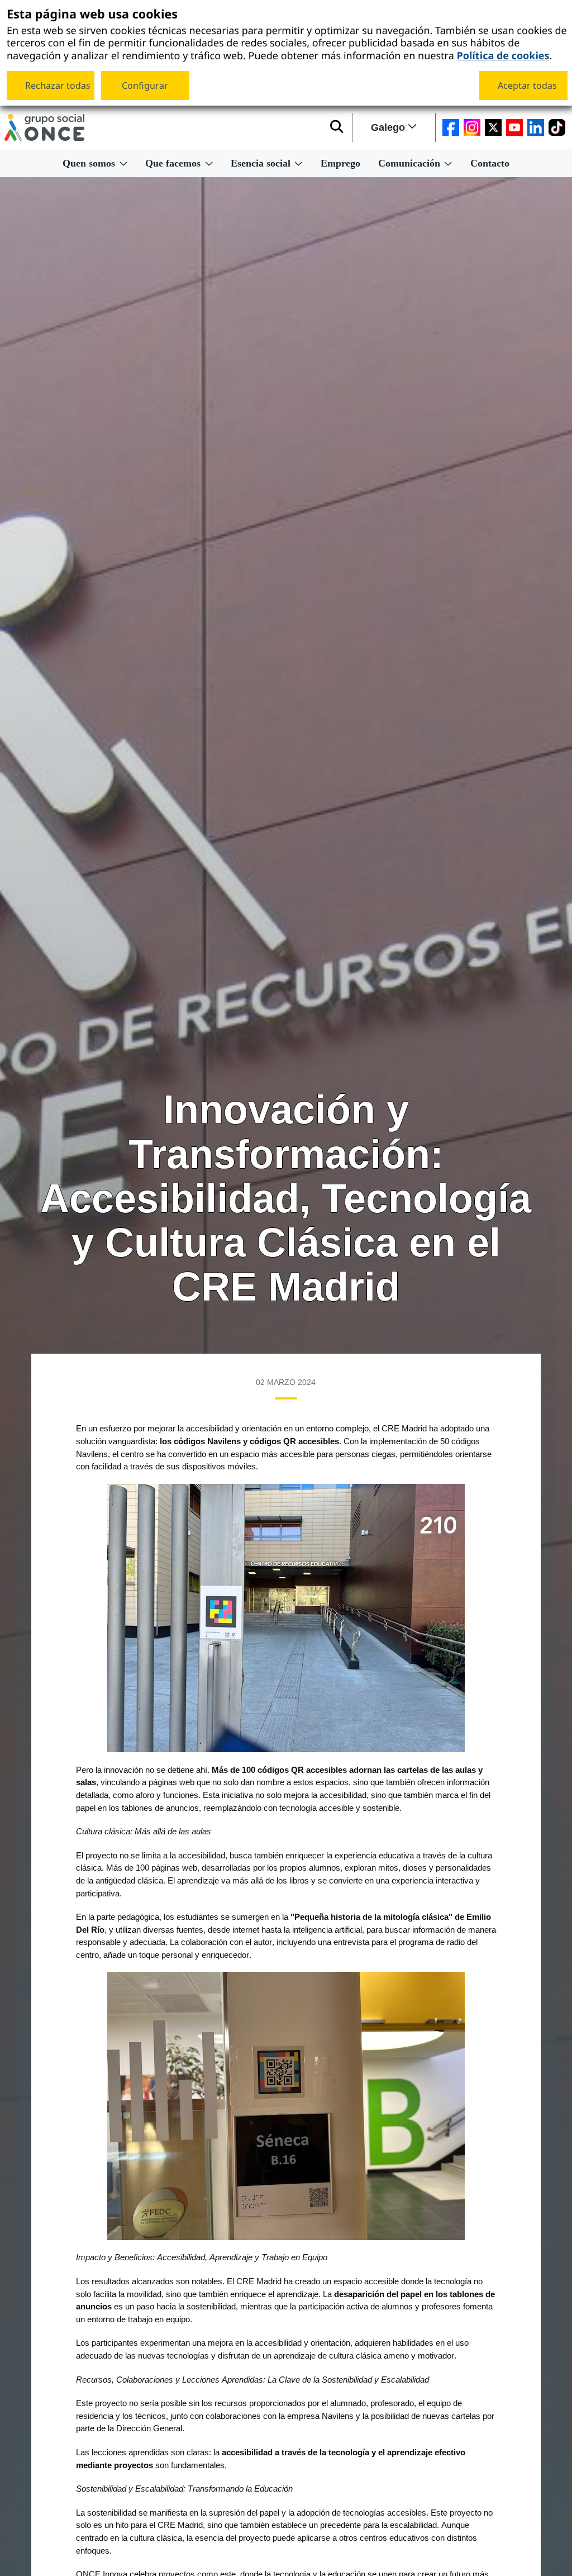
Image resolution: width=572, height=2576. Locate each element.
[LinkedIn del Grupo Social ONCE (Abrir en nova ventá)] (536, 127)
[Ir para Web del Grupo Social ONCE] (44, 127)
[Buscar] (337, 127)
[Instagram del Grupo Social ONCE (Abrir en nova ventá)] (472, 127)
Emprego (340, 163)
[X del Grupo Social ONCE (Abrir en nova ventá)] (493, 127)
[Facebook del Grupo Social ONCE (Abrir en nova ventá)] (451, 127)
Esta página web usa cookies (92, 15)
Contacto (490, 163)
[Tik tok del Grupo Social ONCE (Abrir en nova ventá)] (557, 127)
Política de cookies (503, 55)
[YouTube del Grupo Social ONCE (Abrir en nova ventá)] (514, 127)
